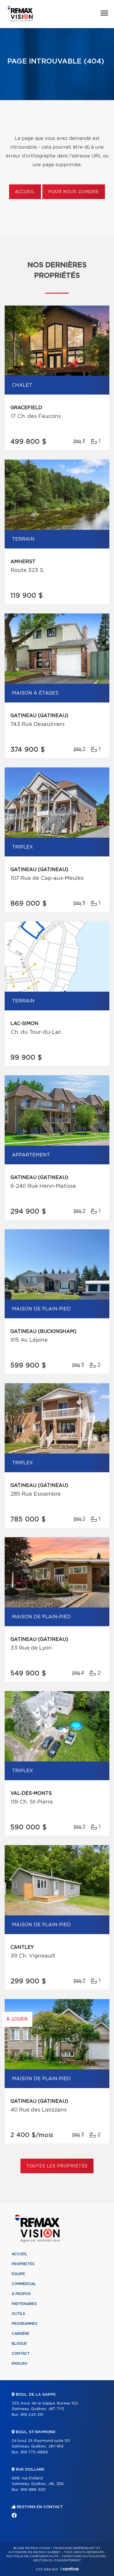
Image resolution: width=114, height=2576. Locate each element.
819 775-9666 (34, 2452)
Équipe (18, 2274)
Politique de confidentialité (32, 2556)
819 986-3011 (33, 2490)
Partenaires (24, 2304)
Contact (21, 2354)
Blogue (19, 2344)
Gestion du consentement (57, 2560)
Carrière (21, 2334)
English (19, 2364)
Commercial (24, 2284)
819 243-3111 (32, 2415)
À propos (21, 2294)
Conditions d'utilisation (83, 2556)
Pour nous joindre (74, 192)
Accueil (25, 192)
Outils (18, 2314)
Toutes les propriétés (57, 2166)
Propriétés (23, 2264)
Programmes (25, 2324)
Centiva (69, 2569)
